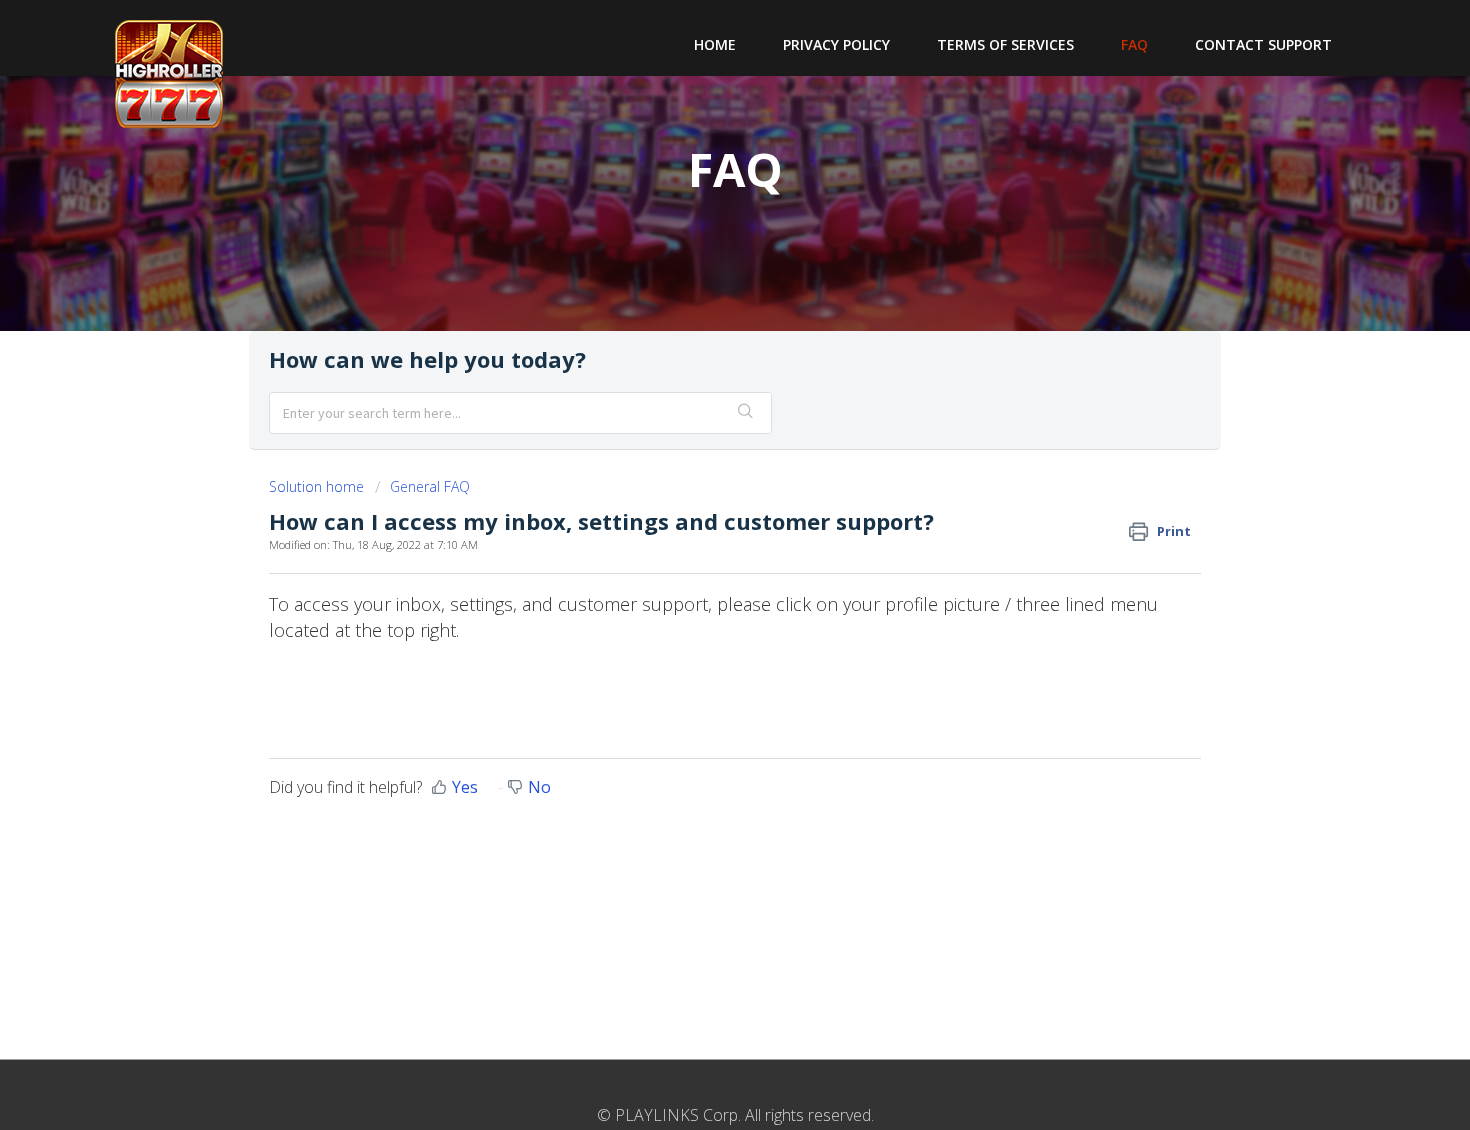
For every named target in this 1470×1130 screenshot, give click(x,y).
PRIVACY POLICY (836, 44)
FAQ (1134, 44)
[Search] (746, 413)
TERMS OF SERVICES (1005, 44)
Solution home (318, 486)
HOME (715, 44)
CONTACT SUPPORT (1263, 44)
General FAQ (430, 486)
